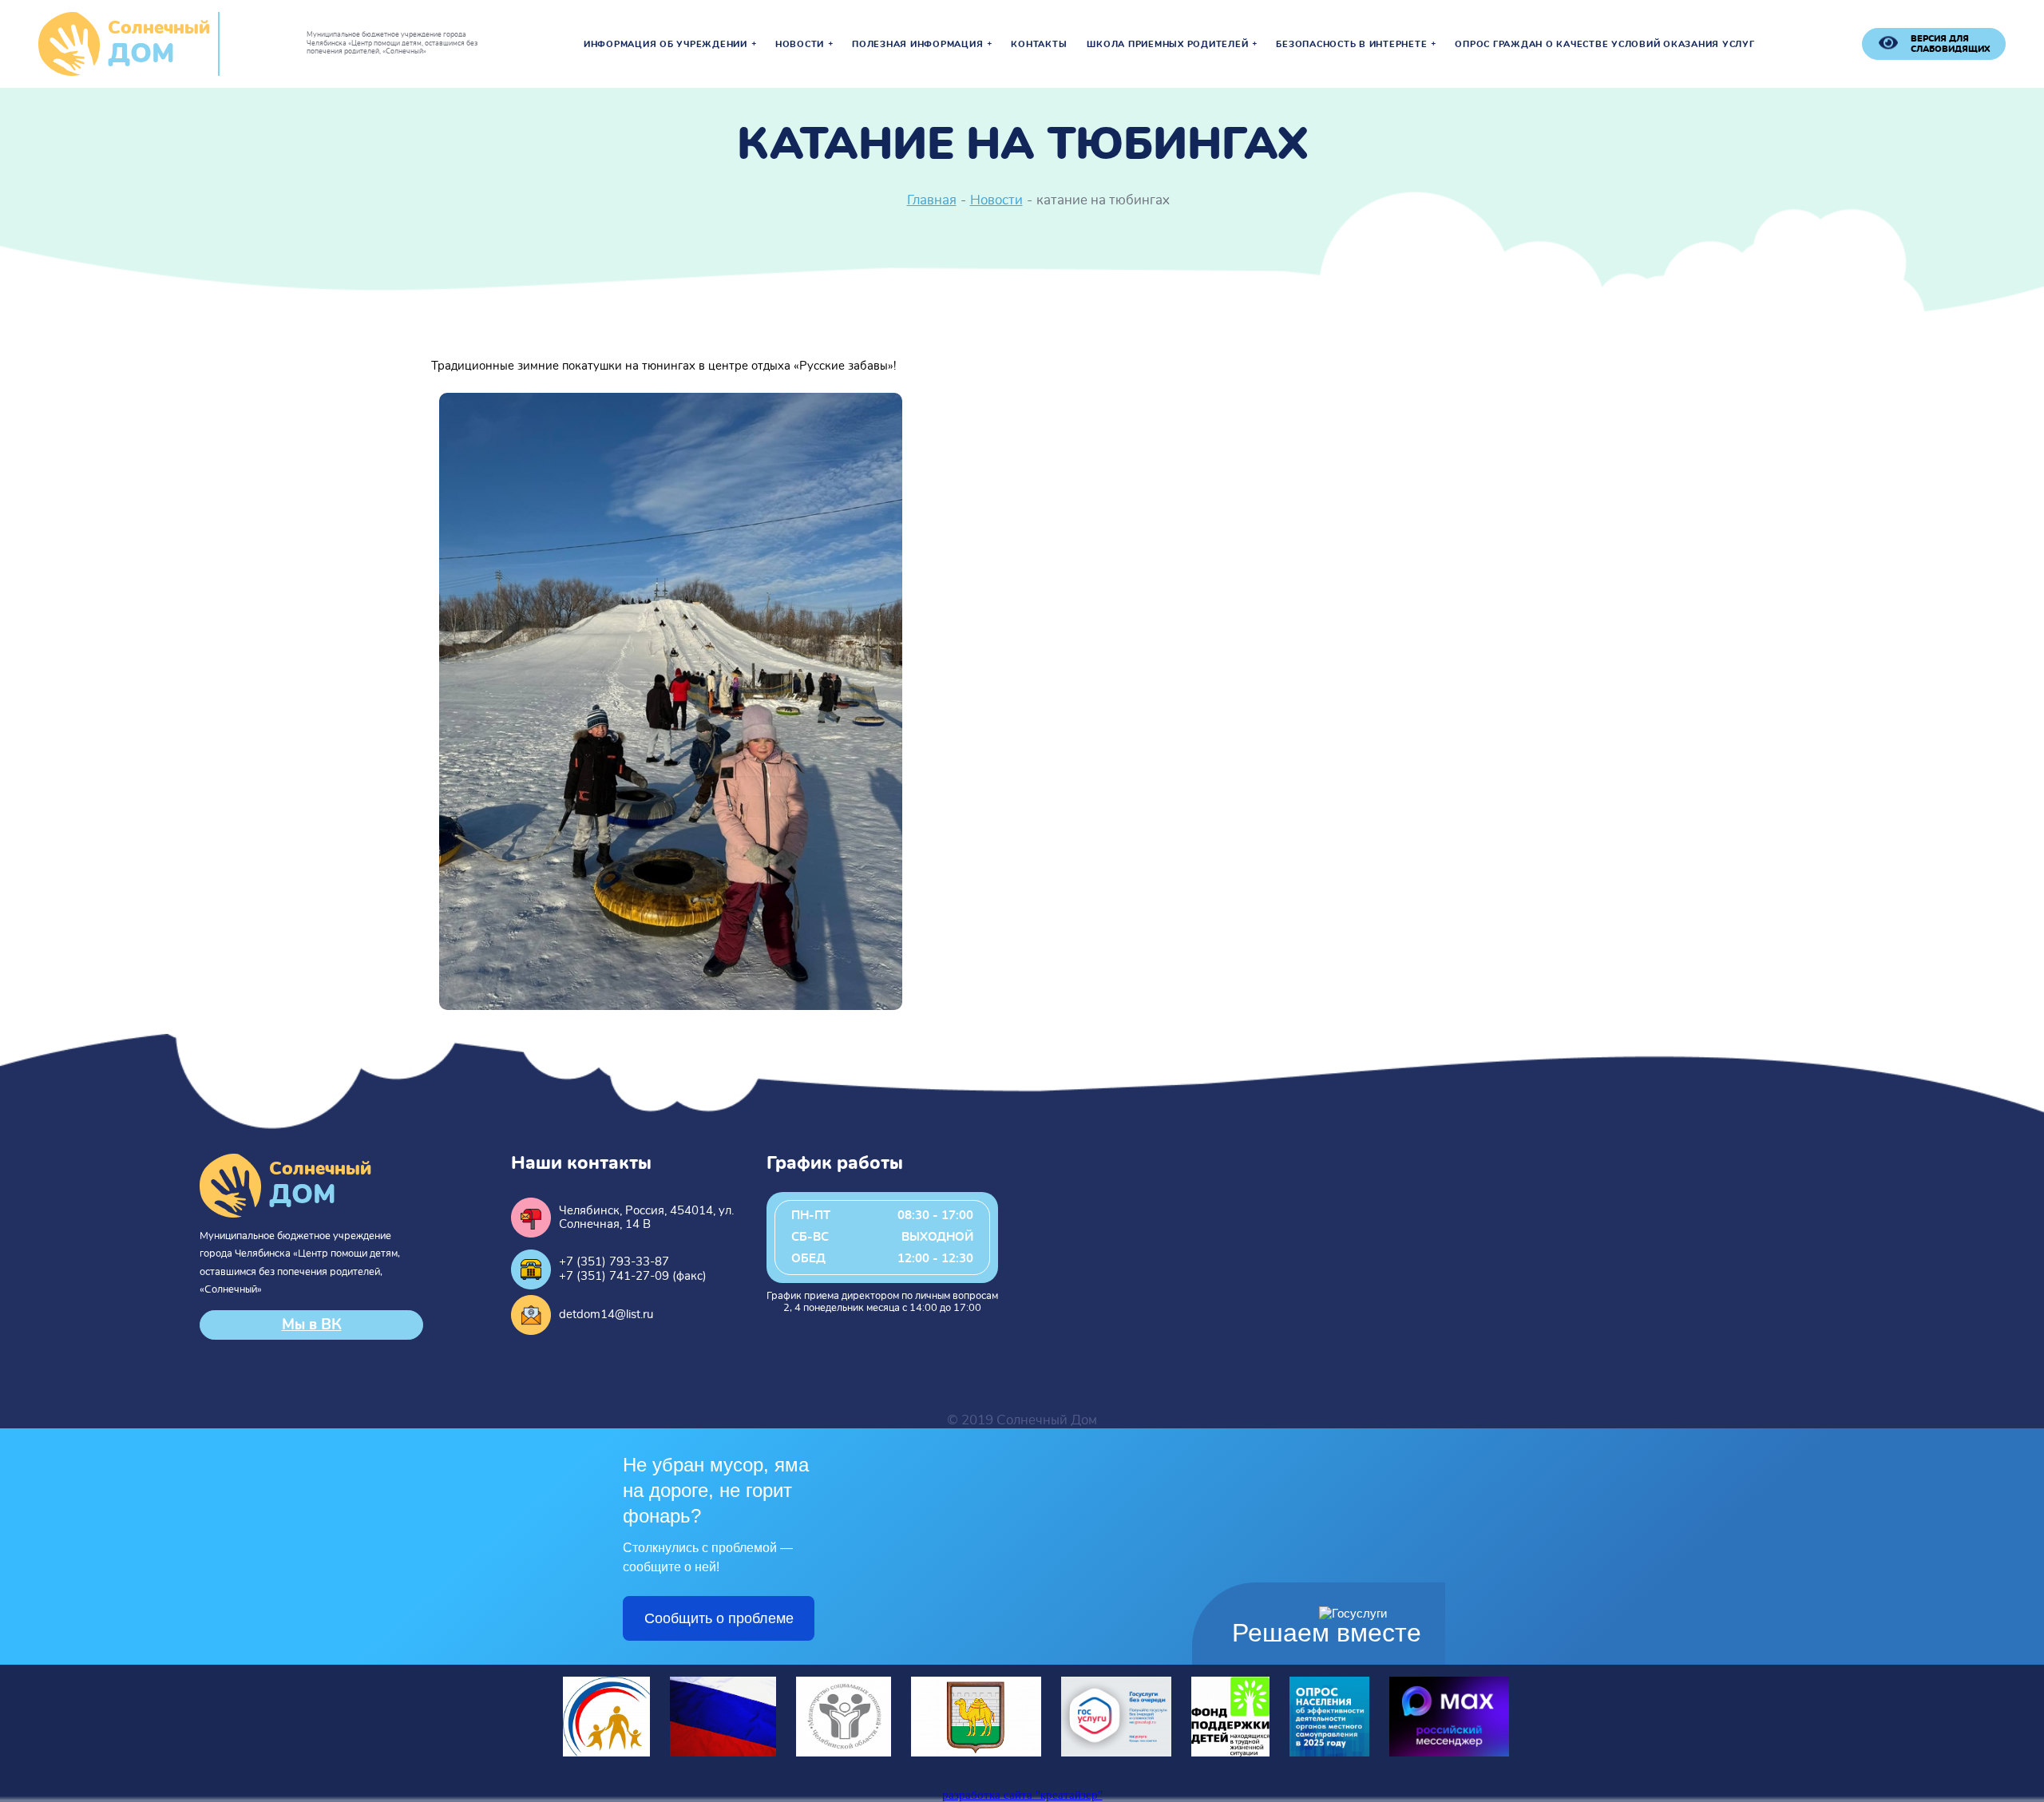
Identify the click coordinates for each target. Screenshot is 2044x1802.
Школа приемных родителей (1167, 44)
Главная (932, 200)
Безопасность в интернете (1351, 44)
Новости (800, 44)
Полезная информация (917, 44)
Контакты (1039, 44)
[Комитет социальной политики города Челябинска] (976, 1753)
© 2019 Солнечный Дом (1022, 1420)
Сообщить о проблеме (719, 1618)
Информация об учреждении (665, 44)
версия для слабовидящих (1951, 44)
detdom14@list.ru (606, 1315)
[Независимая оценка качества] (723, 1753)
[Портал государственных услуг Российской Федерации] (1116, 1753)
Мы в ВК (312, 1325)
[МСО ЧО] (844, 1753)
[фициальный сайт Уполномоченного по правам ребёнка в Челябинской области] (606, 1753)
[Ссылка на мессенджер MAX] (1449, 1753)
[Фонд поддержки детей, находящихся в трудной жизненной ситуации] (1230, 1753)
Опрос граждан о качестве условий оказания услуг (1604, 44)
